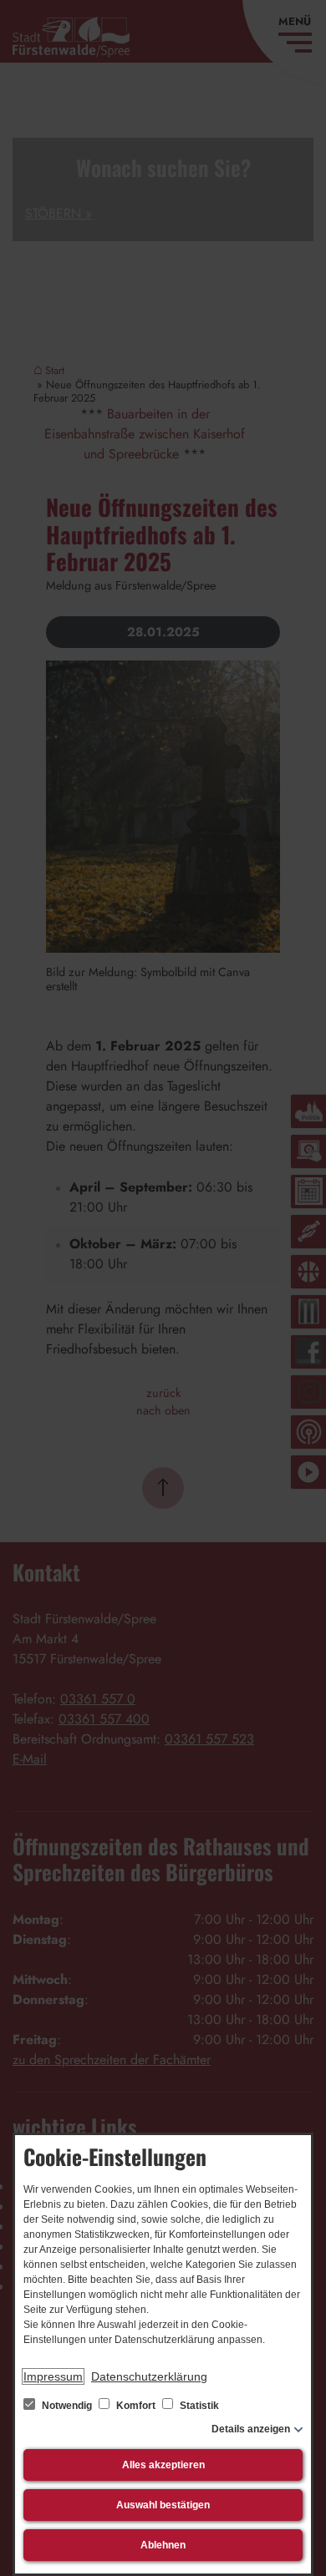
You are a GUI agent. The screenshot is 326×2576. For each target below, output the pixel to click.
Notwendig (67, 2406)
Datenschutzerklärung (149, 2376)
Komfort (136, 2406)
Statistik (198, 2406)
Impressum (53, 2376)
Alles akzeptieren (163, 2465)
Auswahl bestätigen (163, 2505)
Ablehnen (163, 2545)
